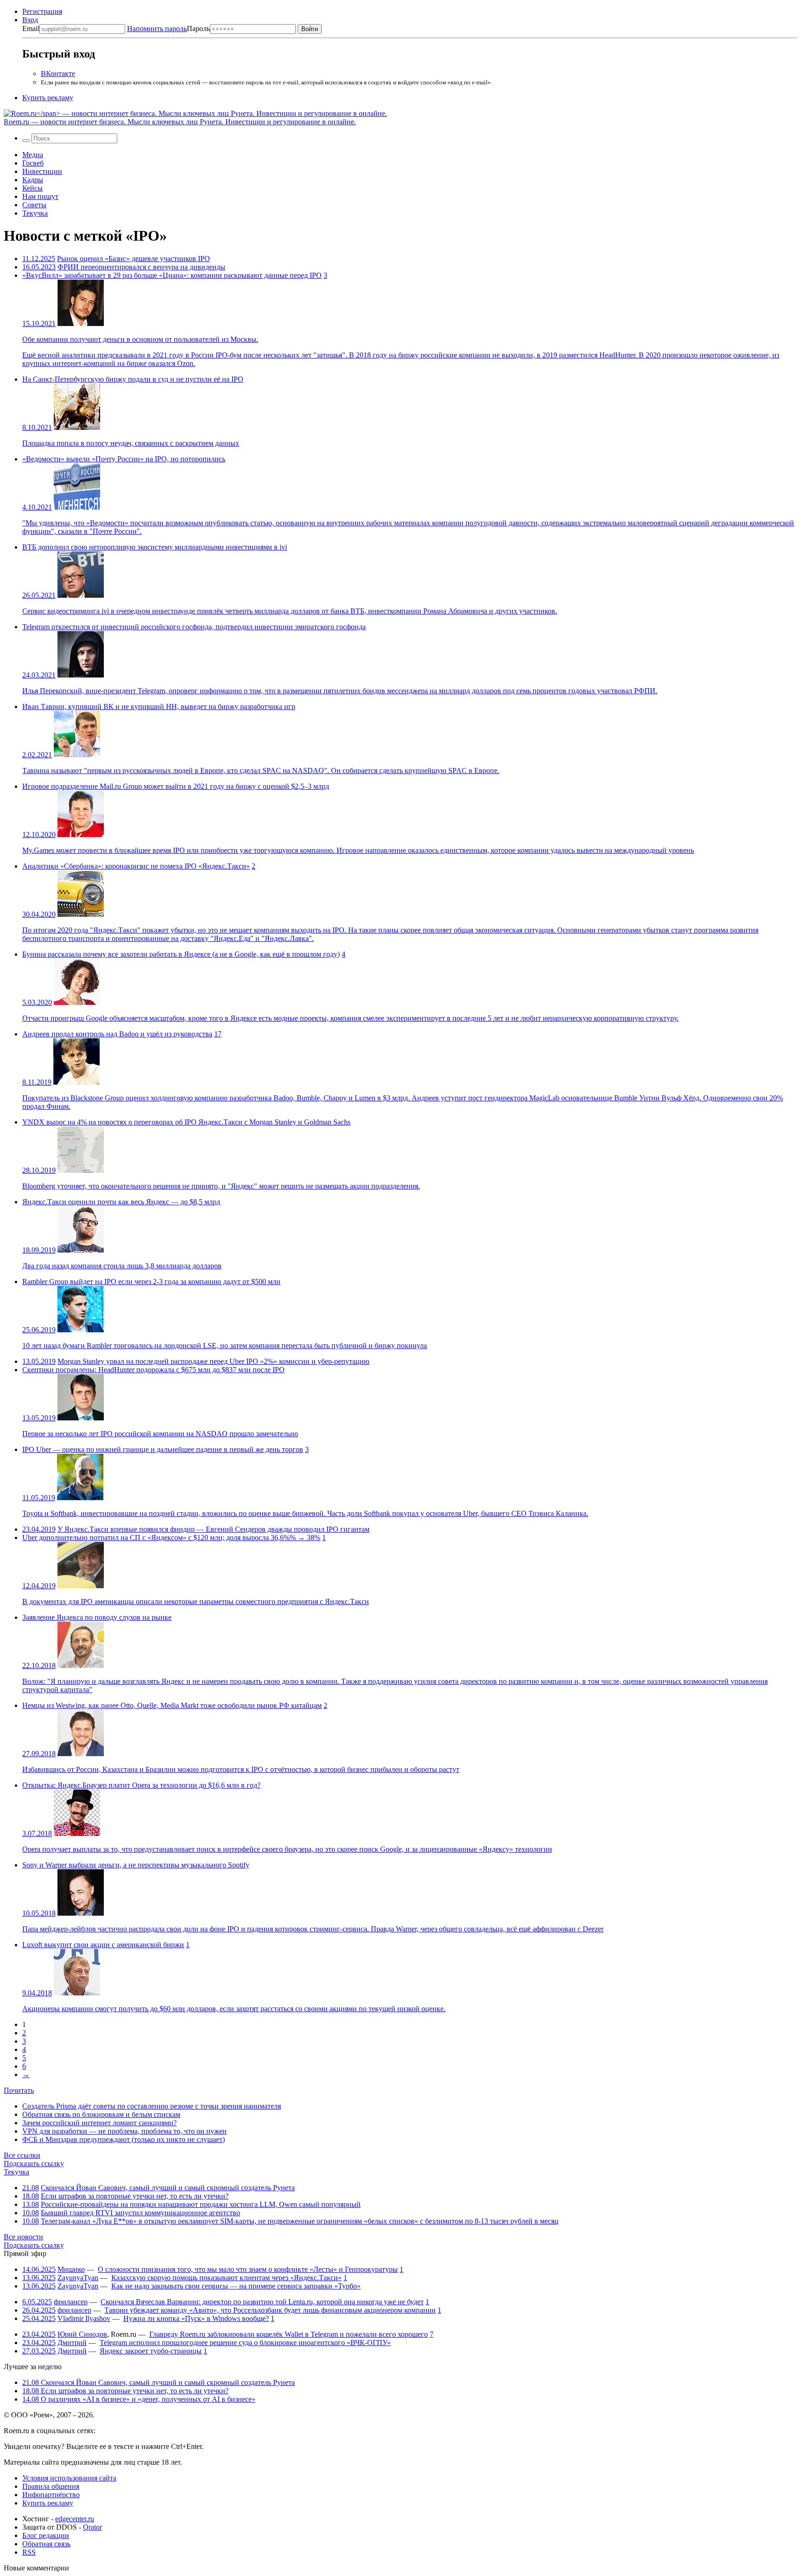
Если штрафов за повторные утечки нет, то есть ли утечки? (135, 2196)
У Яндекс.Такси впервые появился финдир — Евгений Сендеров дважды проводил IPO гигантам (213, 1529)
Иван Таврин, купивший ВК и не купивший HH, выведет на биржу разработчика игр (159, 706)
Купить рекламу (48, 98)
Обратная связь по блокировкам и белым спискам (101, 2114)
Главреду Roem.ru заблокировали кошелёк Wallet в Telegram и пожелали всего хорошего (289, 2334)
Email (31, 29)
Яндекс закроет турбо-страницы (151, 2351)
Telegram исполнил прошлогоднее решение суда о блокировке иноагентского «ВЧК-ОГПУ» (245, 2343)
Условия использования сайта (69, 2478)
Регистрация (42, 11)
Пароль (168, 29)
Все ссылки (22, 2155)
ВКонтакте (58, 74)
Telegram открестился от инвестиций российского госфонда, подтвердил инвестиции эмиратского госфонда (194, 627)
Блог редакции (46, 2535)
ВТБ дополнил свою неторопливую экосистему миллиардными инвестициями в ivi (155, 547)
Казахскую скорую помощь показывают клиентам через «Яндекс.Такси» (226, 2278)
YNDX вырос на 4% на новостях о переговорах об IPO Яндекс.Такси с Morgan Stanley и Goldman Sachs (186, 1122)
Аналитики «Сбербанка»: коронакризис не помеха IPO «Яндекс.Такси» (136, 866)
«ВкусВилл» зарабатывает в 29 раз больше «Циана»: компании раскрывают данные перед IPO (172, 275)
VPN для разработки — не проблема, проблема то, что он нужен (124, 2131)
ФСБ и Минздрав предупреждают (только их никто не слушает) (124, 2139)
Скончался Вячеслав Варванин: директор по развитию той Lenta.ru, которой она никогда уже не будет (262, 2302)
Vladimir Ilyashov (84, 2318)
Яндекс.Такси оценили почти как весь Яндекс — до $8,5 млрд (121, 1202)
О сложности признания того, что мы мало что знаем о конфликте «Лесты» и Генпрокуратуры (248, 2269)
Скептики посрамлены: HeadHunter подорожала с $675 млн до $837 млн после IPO (153, 1370)
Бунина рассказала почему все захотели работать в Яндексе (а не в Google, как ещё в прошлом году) (181, 954)
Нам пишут (40, 196)
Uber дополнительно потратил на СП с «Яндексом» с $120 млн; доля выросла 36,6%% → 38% (171, 1537)
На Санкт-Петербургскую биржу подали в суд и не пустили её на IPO (133, 379)
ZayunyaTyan (78, 2278)
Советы (34, 205)
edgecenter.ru (75, 2519)
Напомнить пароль (157, 29)
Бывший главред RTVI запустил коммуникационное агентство (140, 2213)
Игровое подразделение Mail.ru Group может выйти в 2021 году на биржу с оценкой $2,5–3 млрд (176, 786)
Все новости (23, 2237)
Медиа (33, 155)
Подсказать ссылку (34, 2164)
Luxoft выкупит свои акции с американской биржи (103, 1945)
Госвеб (33, 163)
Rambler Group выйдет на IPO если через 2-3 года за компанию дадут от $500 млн (151, 1282)
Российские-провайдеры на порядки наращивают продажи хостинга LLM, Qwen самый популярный (201, 2204)
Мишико (71, 2269)
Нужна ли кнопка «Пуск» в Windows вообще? (196, 2318)
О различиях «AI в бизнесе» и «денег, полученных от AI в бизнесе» (139, 2399)
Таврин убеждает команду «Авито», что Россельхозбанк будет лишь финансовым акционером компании (270, 2310)
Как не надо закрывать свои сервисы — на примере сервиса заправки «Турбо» (236, 2286)
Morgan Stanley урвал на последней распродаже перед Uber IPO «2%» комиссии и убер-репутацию (213, 1361)
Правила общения (51, 2486)
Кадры (33, 180)
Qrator (92, 2527)
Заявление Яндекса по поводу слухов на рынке (97, 1617)
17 (218, 1034)
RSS (29, 2552)
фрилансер (71, 2302)
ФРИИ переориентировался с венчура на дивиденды (141, 267)
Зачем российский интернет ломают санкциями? (99, 2123)
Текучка (35, 213)
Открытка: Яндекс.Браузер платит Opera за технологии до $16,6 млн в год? (141, 1785)
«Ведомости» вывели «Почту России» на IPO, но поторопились (124, 459)
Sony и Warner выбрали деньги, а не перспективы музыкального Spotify (136, 1865)
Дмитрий (72, 2343)
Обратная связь (46, 2544)
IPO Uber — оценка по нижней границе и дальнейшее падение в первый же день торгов (163, 1449)
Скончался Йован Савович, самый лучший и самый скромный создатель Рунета (168, 2188)
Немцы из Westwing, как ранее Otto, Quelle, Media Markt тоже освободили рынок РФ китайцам (172, 1705)
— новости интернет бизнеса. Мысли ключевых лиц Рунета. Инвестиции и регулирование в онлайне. (180, 122)
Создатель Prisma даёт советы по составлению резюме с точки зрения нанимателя (152, 2106)
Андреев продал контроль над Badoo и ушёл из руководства (117, 1034)
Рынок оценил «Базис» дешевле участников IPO (133, 259)
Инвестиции (42, 171)
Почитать (19, 2090)
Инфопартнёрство (51, 2495)
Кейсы (32, 188)
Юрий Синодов (82, 2334)
